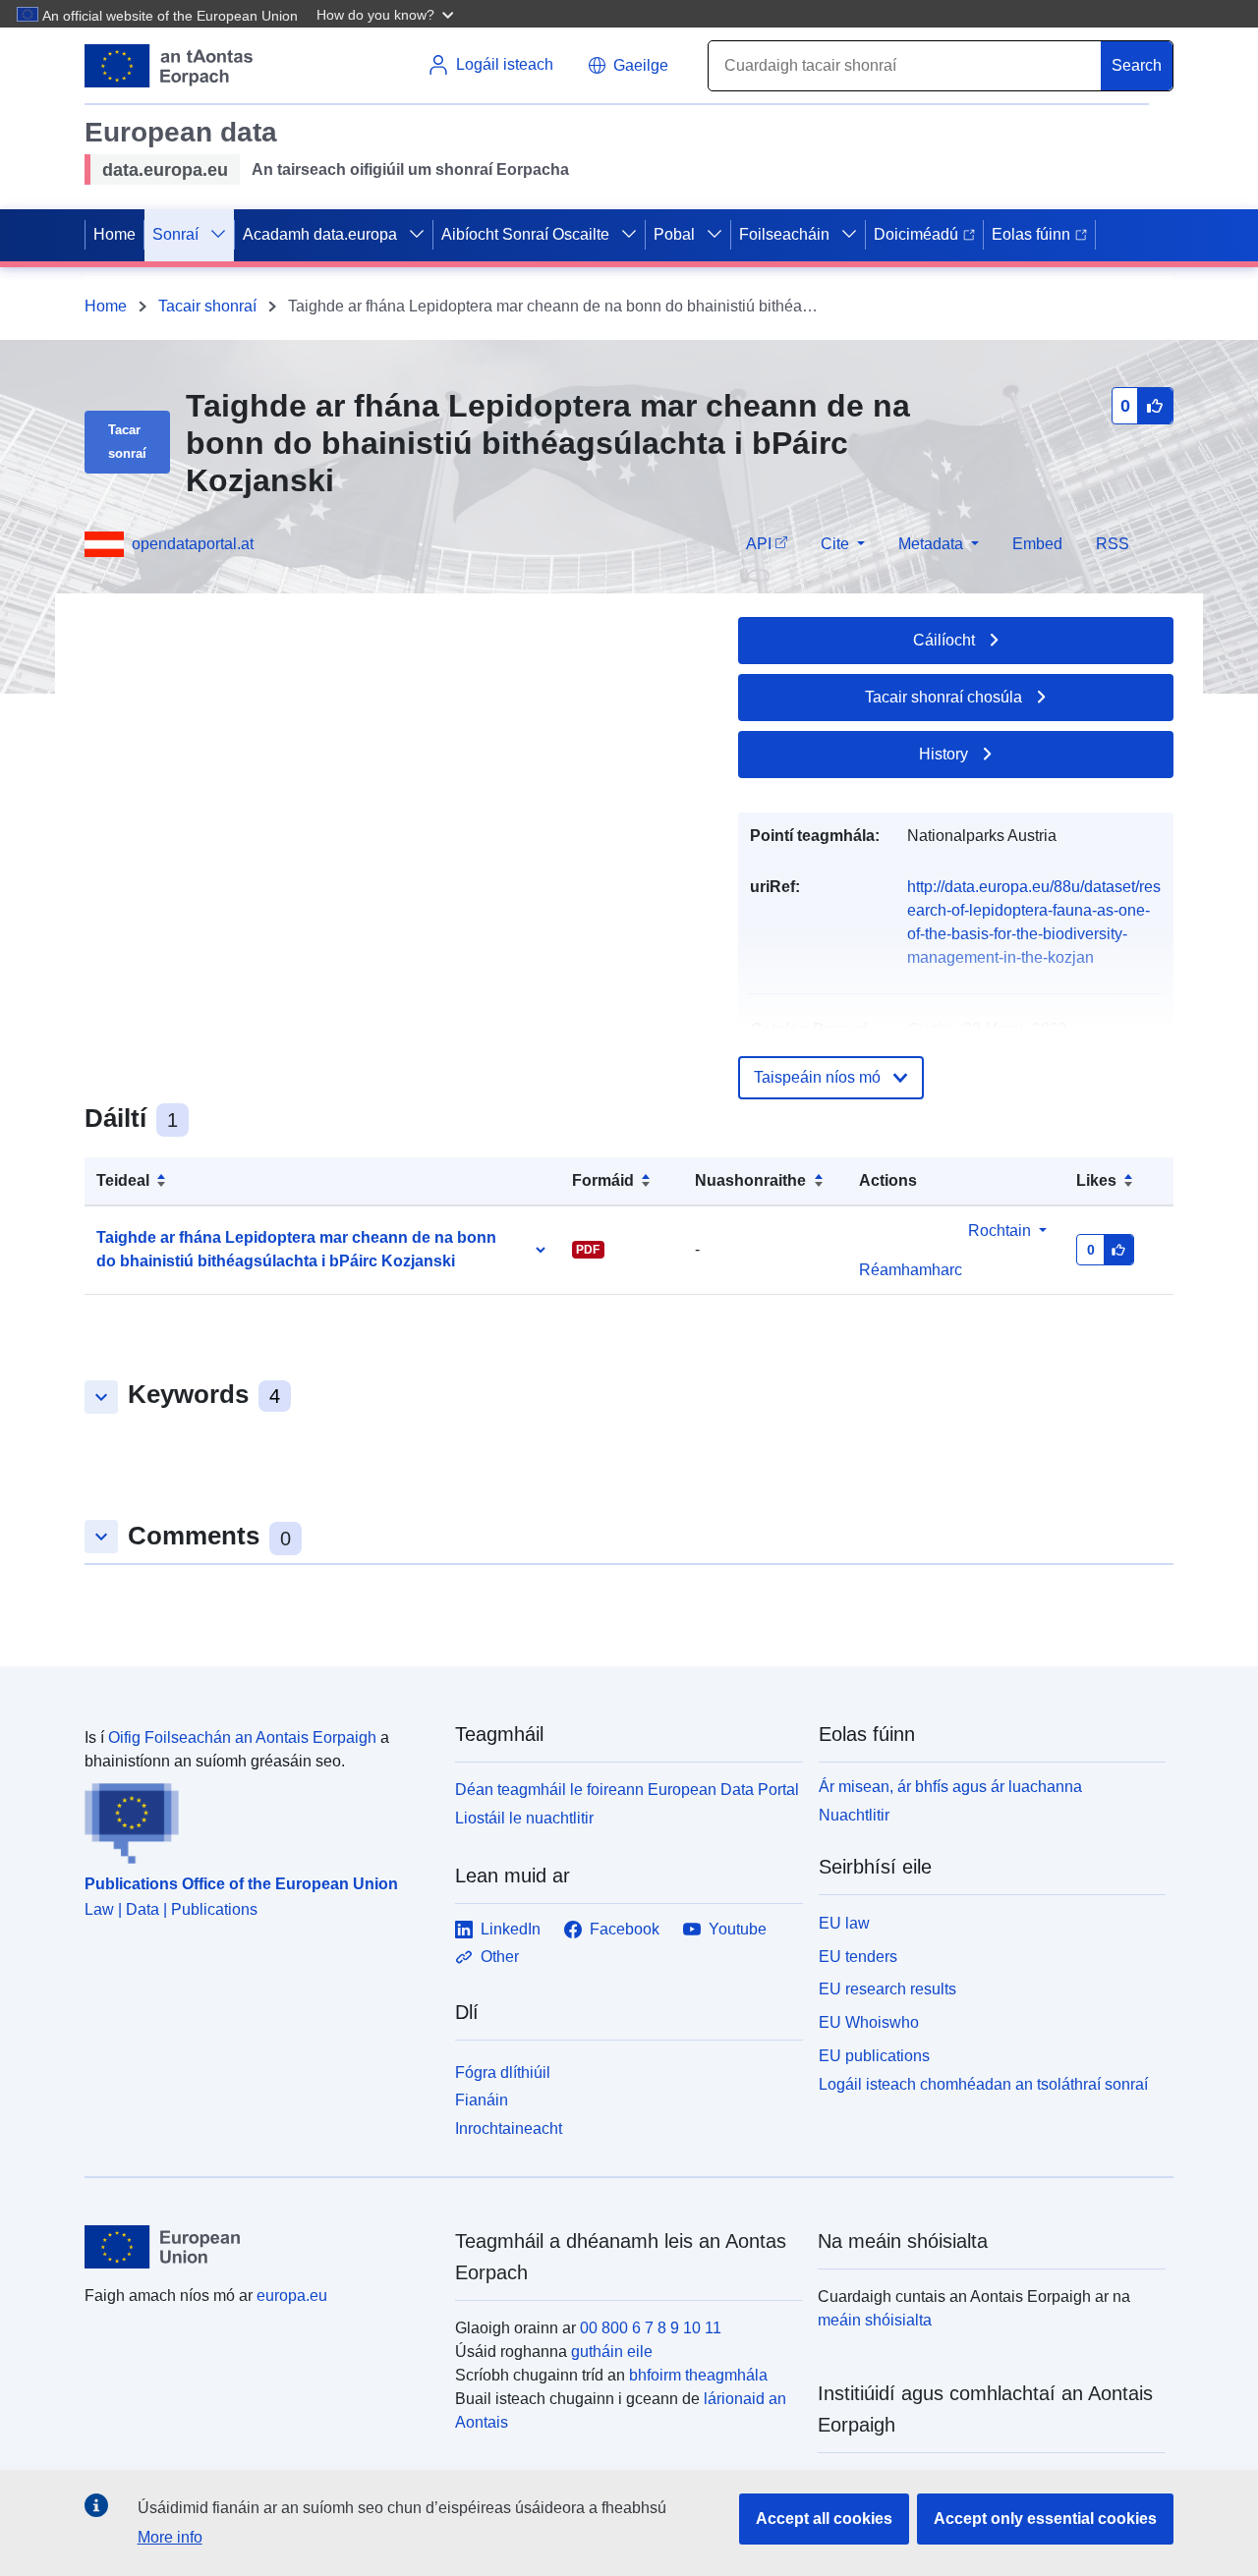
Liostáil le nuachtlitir (524, 1818)
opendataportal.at (193, 544)
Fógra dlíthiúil (503, 2072)
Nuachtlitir (854, 1815)
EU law (844, 1923)
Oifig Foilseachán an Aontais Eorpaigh (242, 1737)
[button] (387, 14)
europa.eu (292, 2296)
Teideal (123, 1180)
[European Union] (258, 2247)
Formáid (603, 1180)
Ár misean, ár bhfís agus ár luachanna (950, 1787)
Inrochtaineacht (509, 2128)
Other (500, 1957)
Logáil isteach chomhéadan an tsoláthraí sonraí (983, 2083)
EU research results (887, 1989)
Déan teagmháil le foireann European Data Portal (627, 1790)
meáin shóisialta (875, 2320)
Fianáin (482, 2100)
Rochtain (1000, 1231)
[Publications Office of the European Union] (258, 1819)
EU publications (874, 2056)
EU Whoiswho (869, 2022)
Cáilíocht (944, 640)
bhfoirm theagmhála (698, 2375)
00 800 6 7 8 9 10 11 (651, 2328)
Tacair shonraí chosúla (943, 697)
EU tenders (858, 1957)
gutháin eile (612, 2352)
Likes (1096, 1180)
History (943, 754)
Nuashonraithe (750, 1180)
